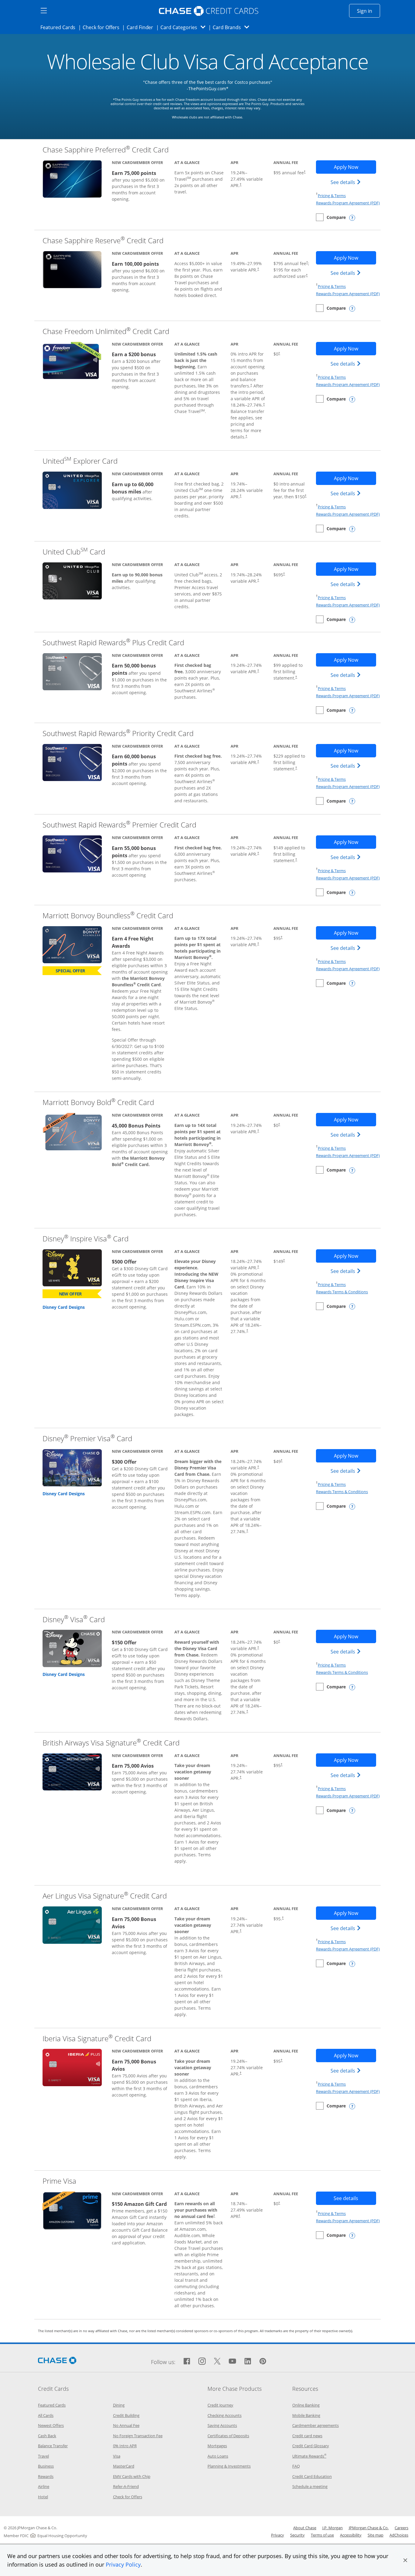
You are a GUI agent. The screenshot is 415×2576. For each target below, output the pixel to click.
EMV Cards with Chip (132, 2476)
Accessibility (351, 2535)
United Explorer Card (80, 461)
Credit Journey (220, 2405)
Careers (401, 2528)
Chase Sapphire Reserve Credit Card (103, 240)
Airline (44, 2486)
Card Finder (142, 27)
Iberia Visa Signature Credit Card (97, 2038)
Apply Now (355, 167)
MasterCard (124, 2466)
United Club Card (74, 552)
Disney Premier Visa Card (87, 1438)
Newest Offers (51, 2425)
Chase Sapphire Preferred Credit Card (106, 150)
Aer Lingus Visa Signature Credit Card (105, 1896)
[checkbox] (331, 217)
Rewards (46, 2476)
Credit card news (307, 2436)
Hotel (43, 2497)
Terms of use (322, 2535)
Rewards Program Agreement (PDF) (348, 203)
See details (346, 182)
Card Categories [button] (185, 27)
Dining (119, 2405)
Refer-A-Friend (126, 2486)
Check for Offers (103, 27)
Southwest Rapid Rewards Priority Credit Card (118, 733)
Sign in (369, 11)
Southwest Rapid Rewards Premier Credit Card (119, 825)
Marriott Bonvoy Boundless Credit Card (108, 915)
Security (297, 2535)
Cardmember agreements (316, 2425)
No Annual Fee (126, 2425)
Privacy (278, 2535)
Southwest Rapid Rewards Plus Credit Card (113, 642)
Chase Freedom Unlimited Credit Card (106, 331)
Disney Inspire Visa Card (86, 1239)
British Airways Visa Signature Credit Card (111, 1743)
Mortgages (217, 2446)
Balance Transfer (53, 2446)
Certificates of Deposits (228, 2436)
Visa (117, 2456)
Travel (43, 2456)
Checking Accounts (225, 2415)
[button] (405, 2560)
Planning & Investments (229, 2466)
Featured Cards (60, 27)
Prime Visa (59, 2181)
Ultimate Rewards (309, 2456)
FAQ (296, 2466)
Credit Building (126, 2415)
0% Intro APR (125, 2446)
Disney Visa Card (74, 1619)
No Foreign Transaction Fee (138, 2436)
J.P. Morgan (333, 2528)
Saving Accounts (222, 2425)
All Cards (46, 2415)
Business (46, 2466)
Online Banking (306, 2405)
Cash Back (47, 2436)
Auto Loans (218, 2456)
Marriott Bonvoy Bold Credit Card (98, 1102)
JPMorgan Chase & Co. (369, 2528)
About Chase (305, 2528)
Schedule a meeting (310, 2486)
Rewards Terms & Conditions (342, 1292)
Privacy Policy (123, 2564)
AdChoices (399, 2535)
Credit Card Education (312, 2476)
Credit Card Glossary (311, 2446)
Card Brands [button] (233, 27)
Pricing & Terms (332, 196)
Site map (376, 2535)
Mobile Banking (306, 2415)
